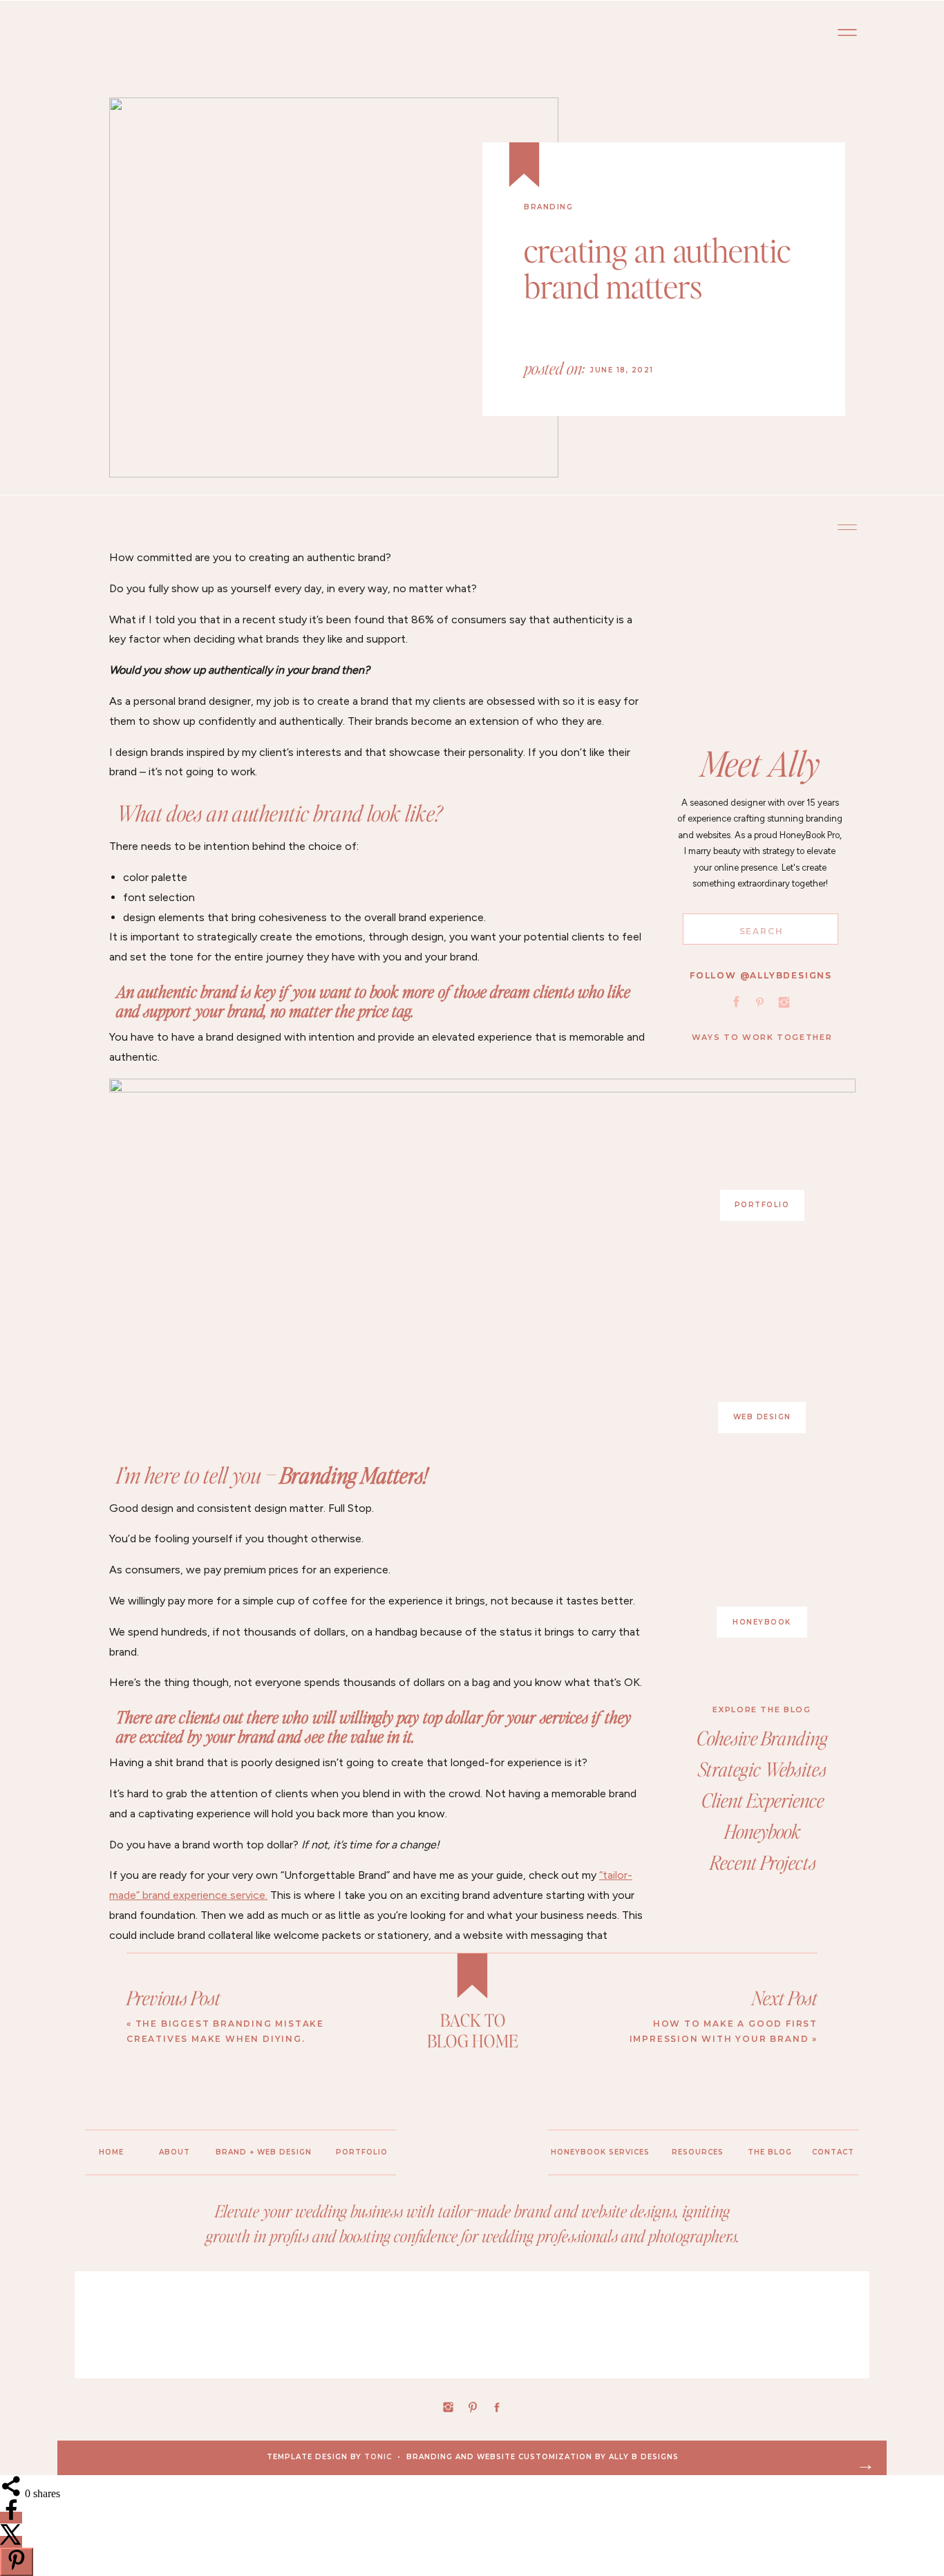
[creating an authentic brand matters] (334, 287)
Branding (548, 207)
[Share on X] (11, 2542)
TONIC (378, 2457)
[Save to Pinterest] (17, 2562)
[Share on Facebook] (11, 2518)
